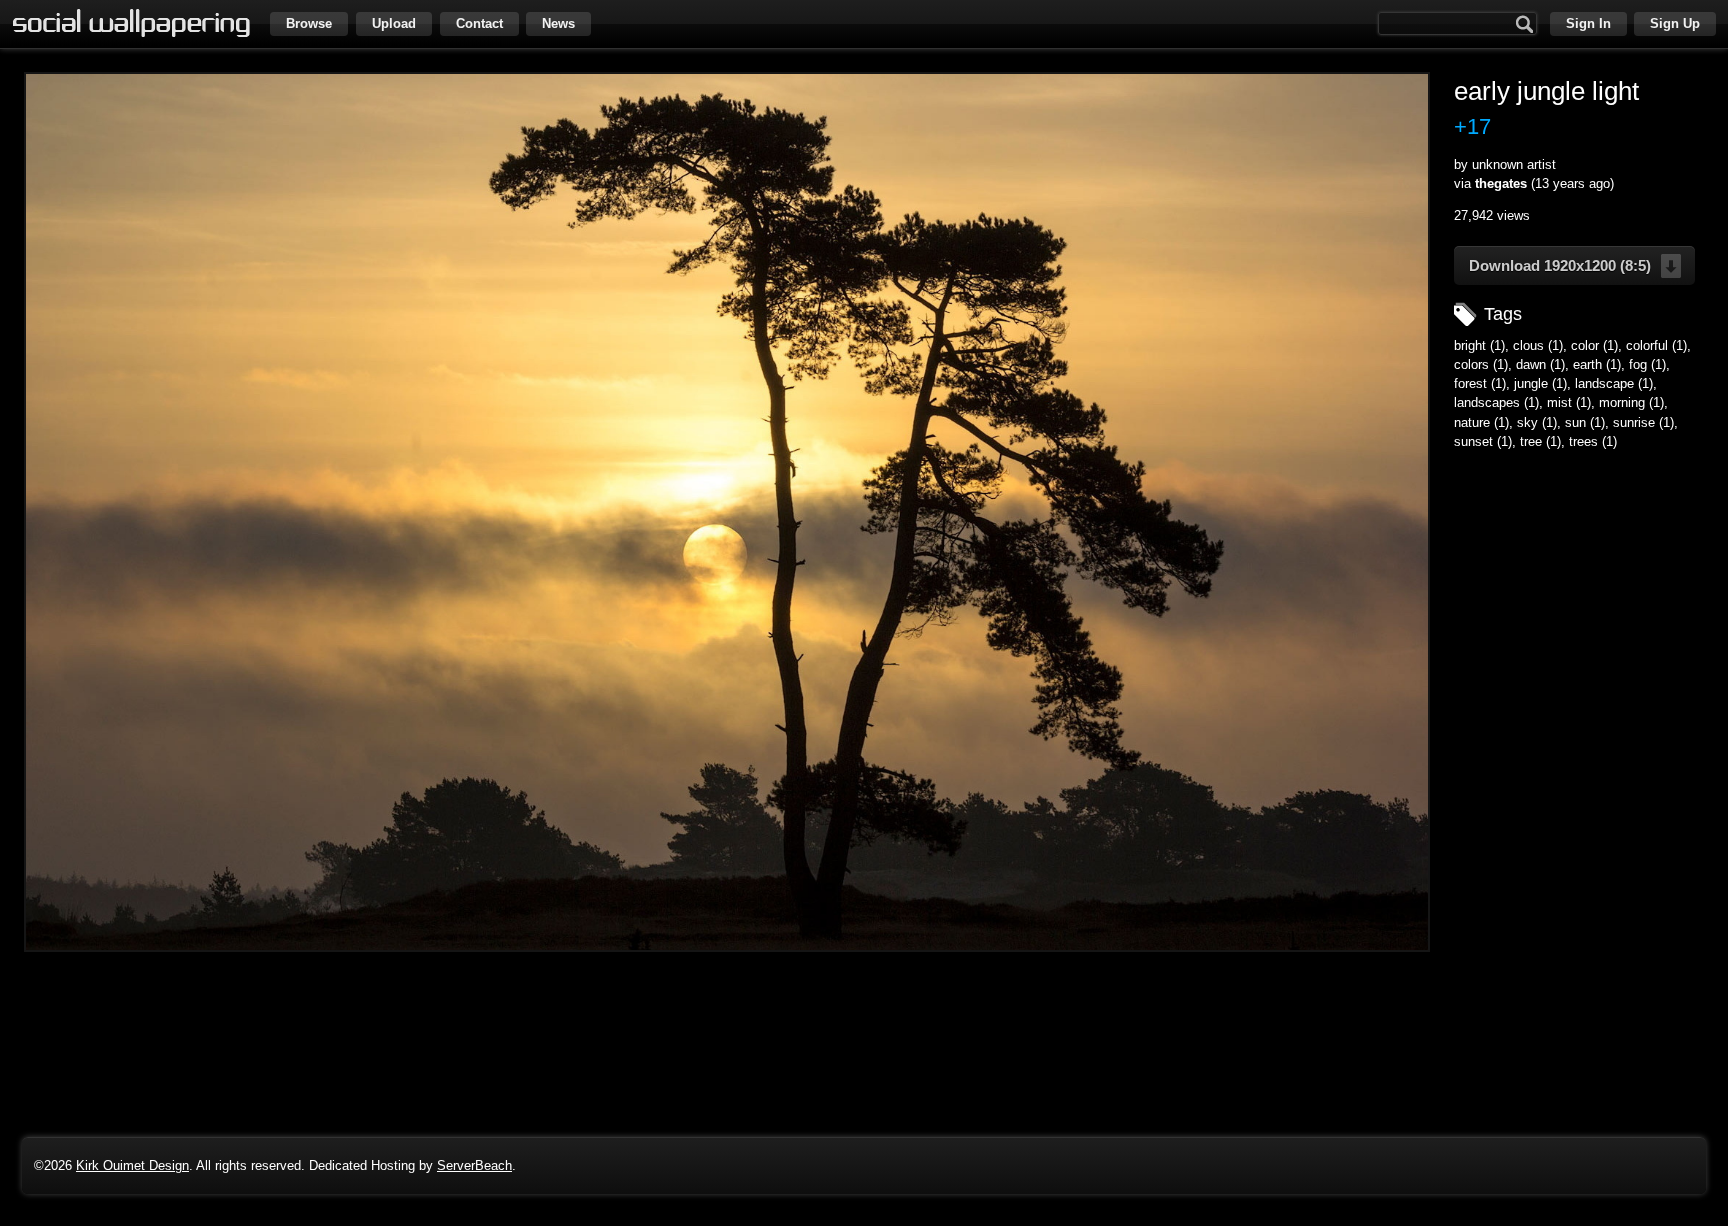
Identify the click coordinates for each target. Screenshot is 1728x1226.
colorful (1647, 345)
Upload (394, 23)
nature (1472, 422)
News (558, 23)
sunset (1473, 441)
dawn (1531, 364)
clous (1528, 345)
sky (1527, 422)
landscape (1604, 383)
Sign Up (1675, 23)
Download (1560, 265)
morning (1622, 402)
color (1585, 345)
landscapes (1487, 402)
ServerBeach (474, 1165)
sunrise (1634, 422)
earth (1587, 364)
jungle (1531, 383)
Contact (479, 23)
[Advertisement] (1579, 589)
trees (1583, 441)
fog (1638, 364)
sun (1575, 422)
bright (1470, 345)
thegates (1501, 183)
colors (1471, 364)
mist (1559, 402)
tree (1531, 441)
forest (1470, 383)
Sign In (1588, 23)
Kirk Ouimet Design (132, 1165)
